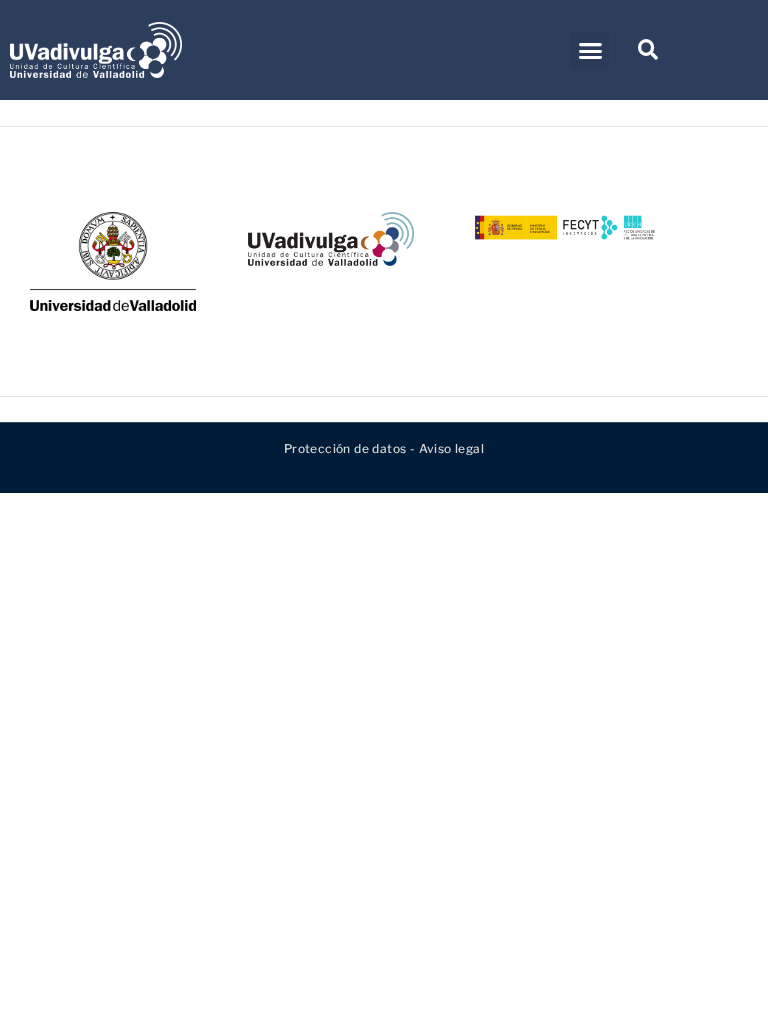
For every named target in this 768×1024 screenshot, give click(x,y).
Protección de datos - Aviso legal (384, 448)
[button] (589, 50)
